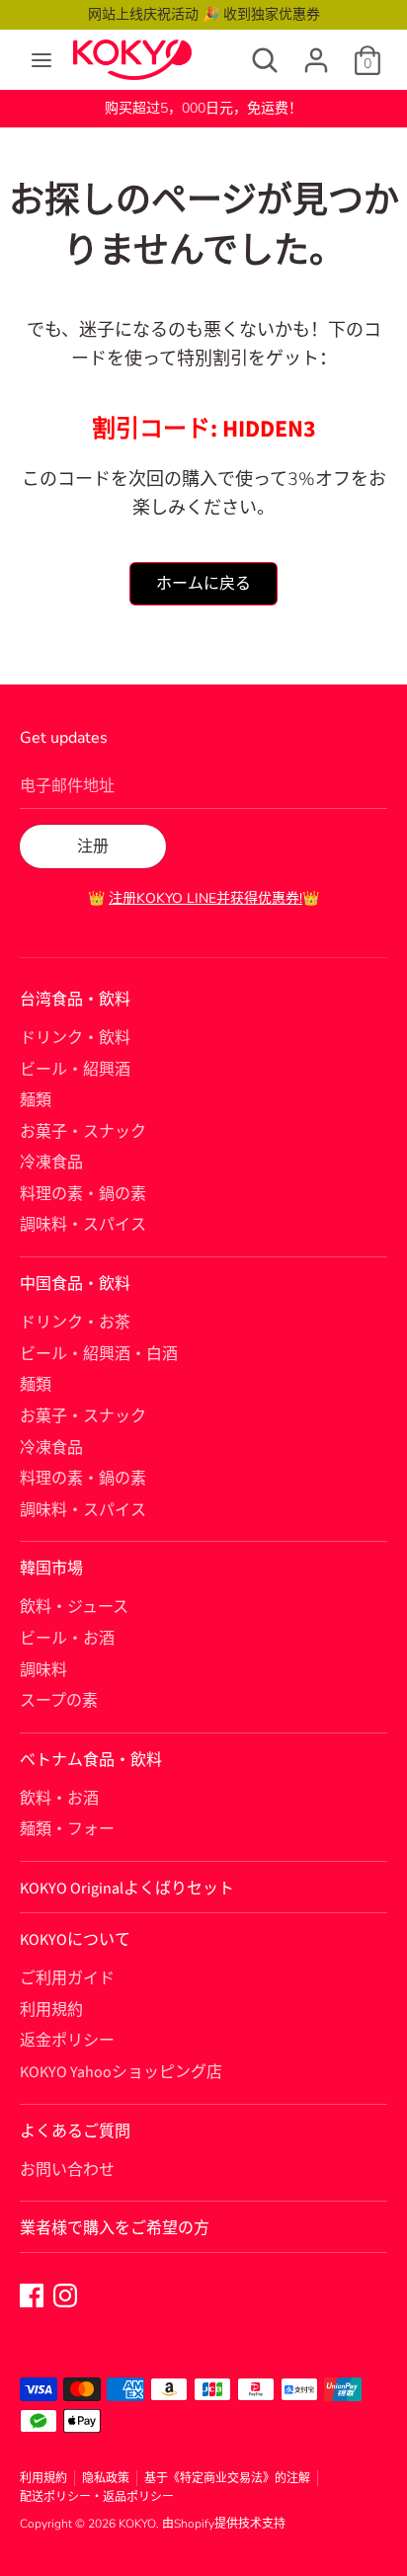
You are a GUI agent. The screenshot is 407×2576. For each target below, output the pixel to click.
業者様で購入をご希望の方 (115, 2228)
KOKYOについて (75, 1940)
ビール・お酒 (67, 1639)
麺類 (36, 1100)
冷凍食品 (51, 1163)
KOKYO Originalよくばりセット (127, 1889)
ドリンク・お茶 (75, 1323)
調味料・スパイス (83, 1225)
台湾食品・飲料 (75, 1000)
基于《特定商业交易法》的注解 (227, 2478)
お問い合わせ (67, 2170)
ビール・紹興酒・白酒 (99, 1354)
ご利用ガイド (67, 1978)
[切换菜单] (41, 60)
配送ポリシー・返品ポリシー (97, 2497)
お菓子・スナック (83, 1132)
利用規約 (51, 2010)
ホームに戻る (203, 584)
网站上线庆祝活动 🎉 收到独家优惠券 (204, 14)
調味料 (43, 1670)
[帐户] (316, 52)
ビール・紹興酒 (75, 1070)
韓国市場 (51, 1569)
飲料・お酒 (59, 1799)
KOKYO (137, 2524)
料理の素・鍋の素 (83, 1194)
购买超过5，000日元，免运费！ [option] (203, 108)
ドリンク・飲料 (75, 1038)
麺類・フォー (67, 1829)
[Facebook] (32, 2294)
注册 (93, 846)
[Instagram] (65, 2294)
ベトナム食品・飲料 (91, 1760)
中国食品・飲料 (75, 1284)
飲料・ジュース (74, 1607)
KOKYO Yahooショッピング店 (121, 2072)
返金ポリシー (67, 2041)
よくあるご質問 (75, 2132)
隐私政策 (106, 2478)
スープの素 (59, 1701)
